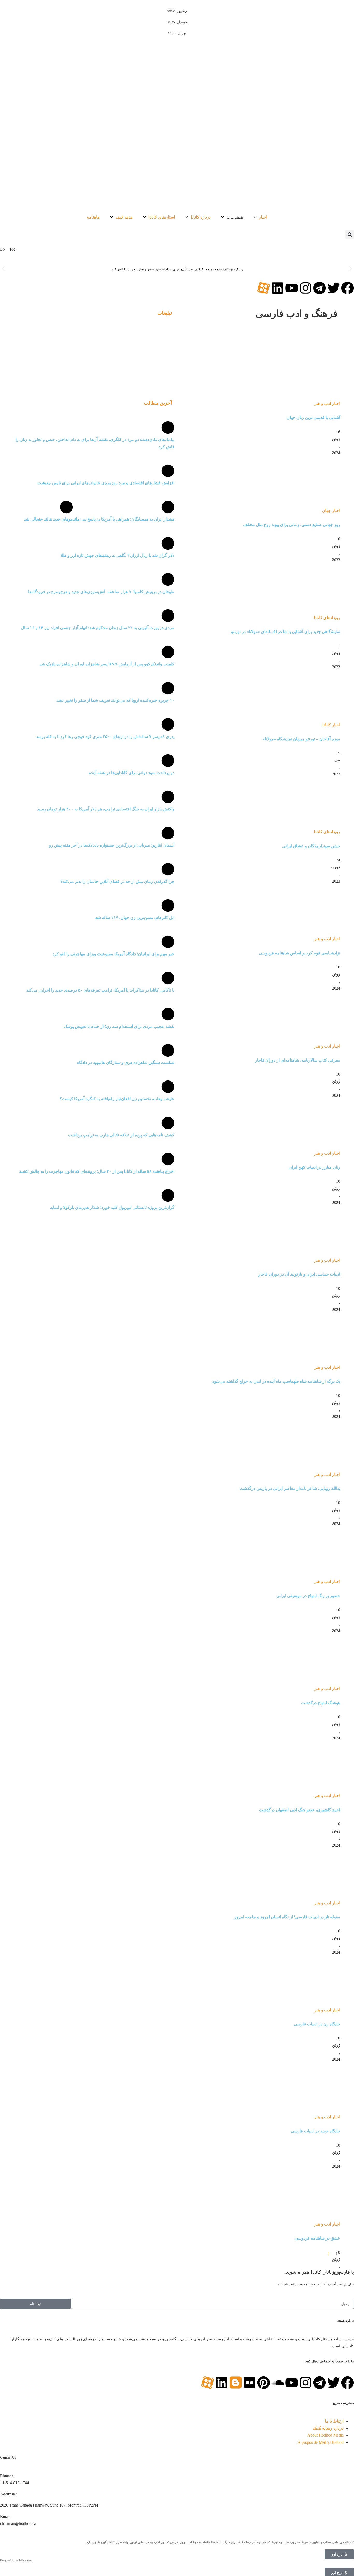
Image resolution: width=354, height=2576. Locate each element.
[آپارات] (264, 288)
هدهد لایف (124, 217)
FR (12, 249)
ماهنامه (93, 217)
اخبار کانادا (331, 725)
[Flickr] (250, 2383)
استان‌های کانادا (162, 217)
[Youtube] (292, 288)
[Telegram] (320, 288)
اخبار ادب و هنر (327, 403)
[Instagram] (306, 288)
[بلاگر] (236, 2383)
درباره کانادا (201, 217)
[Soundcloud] (278, 2383)
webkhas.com (24, 2560)
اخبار (263, 217)
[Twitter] (334, 288)
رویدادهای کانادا (327, 618)
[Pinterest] (264, 2383)
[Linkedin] (278, 288)
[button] (350, 234)
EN (3, 249)
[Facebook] (348, 288)
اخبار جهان (331, 511)
